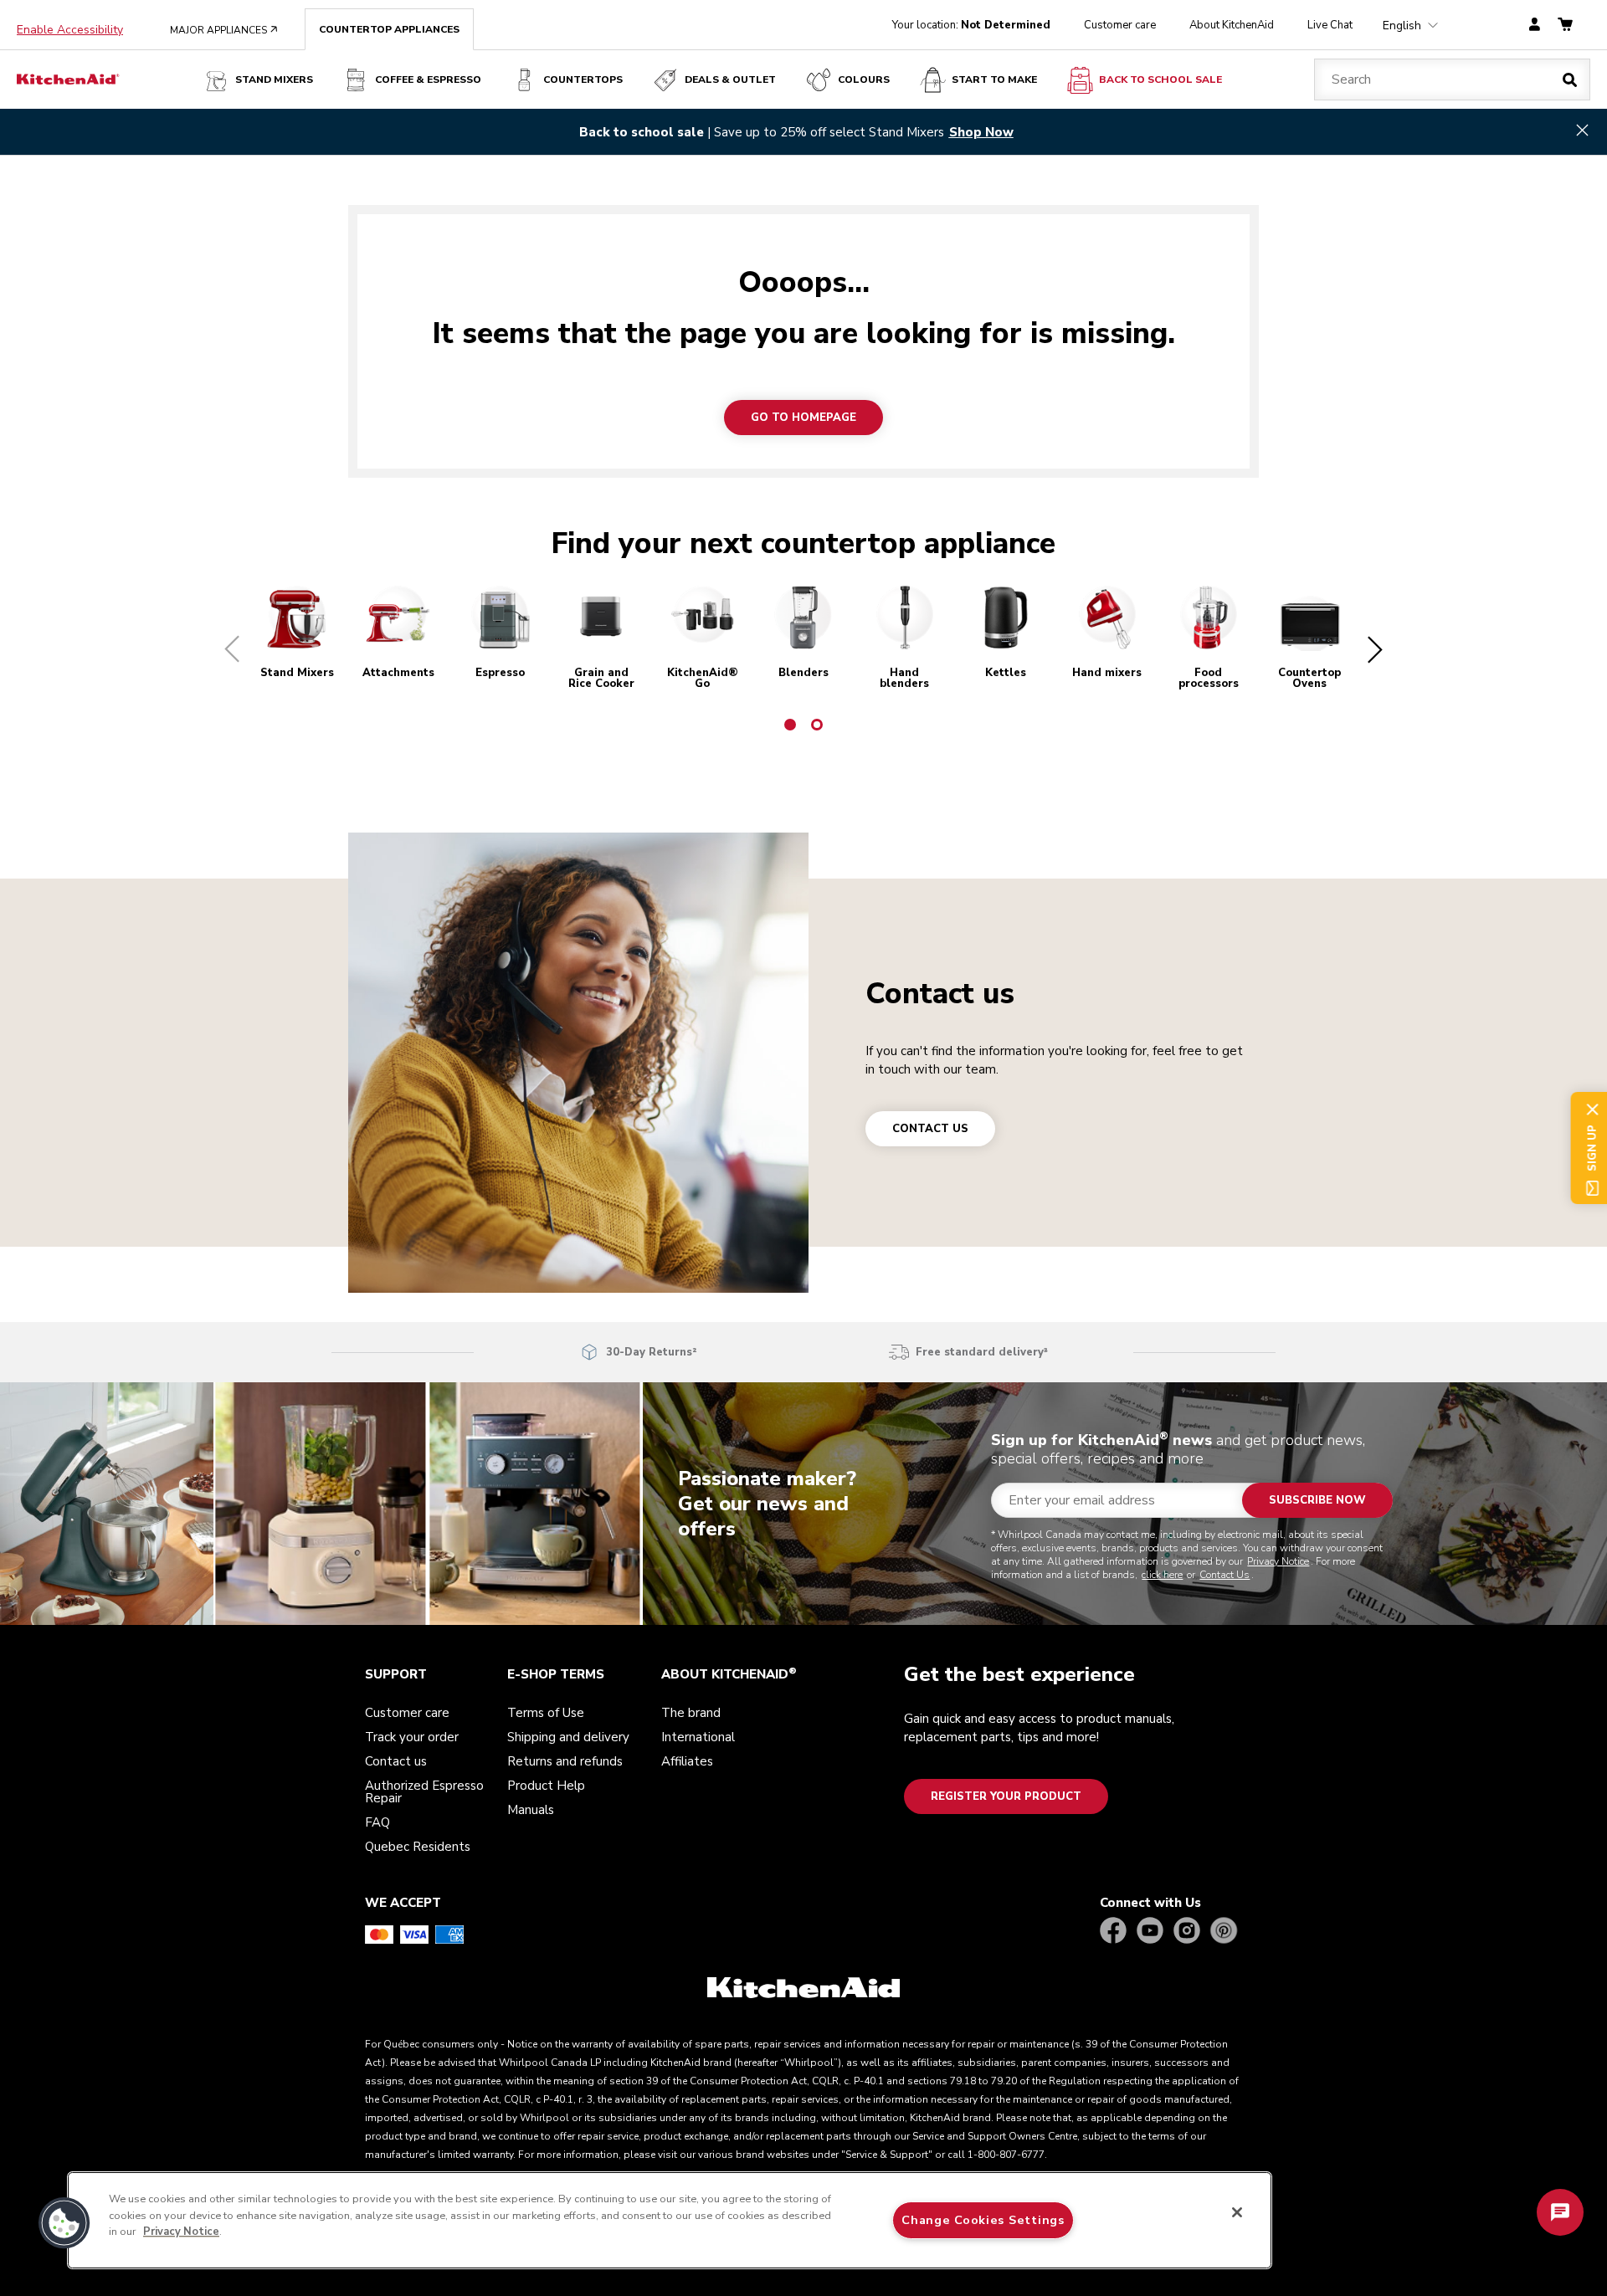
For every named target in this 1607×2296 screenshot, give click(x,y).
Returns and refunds (565, 1761)
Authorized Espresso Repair (424, 1792)
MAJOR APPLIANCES (224, 30)
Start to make (994, 79)
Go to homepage (803, 418)
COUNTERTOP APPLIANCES (389, 29)
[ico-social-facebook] (1113, 1932)
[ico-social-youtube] (1150, 1932)
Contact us (940, 994)
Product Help (546, 1786)
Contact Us (1225, 1575)
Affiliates (687, 1761)
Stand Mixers (274, 79)
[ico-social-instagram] (1187, 1932)
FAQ (377, 1822)
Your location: (971, 25)
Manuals (531, 1810)
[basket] (1565, 26)
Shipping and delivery (568, 1737)
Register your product (1006, 1796)
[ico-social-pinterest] (1224, 1932)
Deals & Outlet (730, 79)
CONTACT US (930, 1129)
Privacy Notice (1278, 1561)
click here (1162, 1575)
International (698, 1737)
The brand (691, 1713)
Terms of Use (546, 1713)
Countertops (583, 79)
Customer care (1120, 25)
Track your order (412, 1737)
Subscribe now (1317, 1500)
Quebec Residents (418, 1847)
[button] (224, 649)
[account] (1535, 26)
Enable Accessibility (70, 30)
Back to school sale (1160, 79)
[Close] (1237, 2212)
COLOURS (864, 79)
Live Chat (1330, 25)
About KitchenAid (1232, 25)
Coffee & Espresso (428, 79)
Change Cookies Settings (983, 2220)
